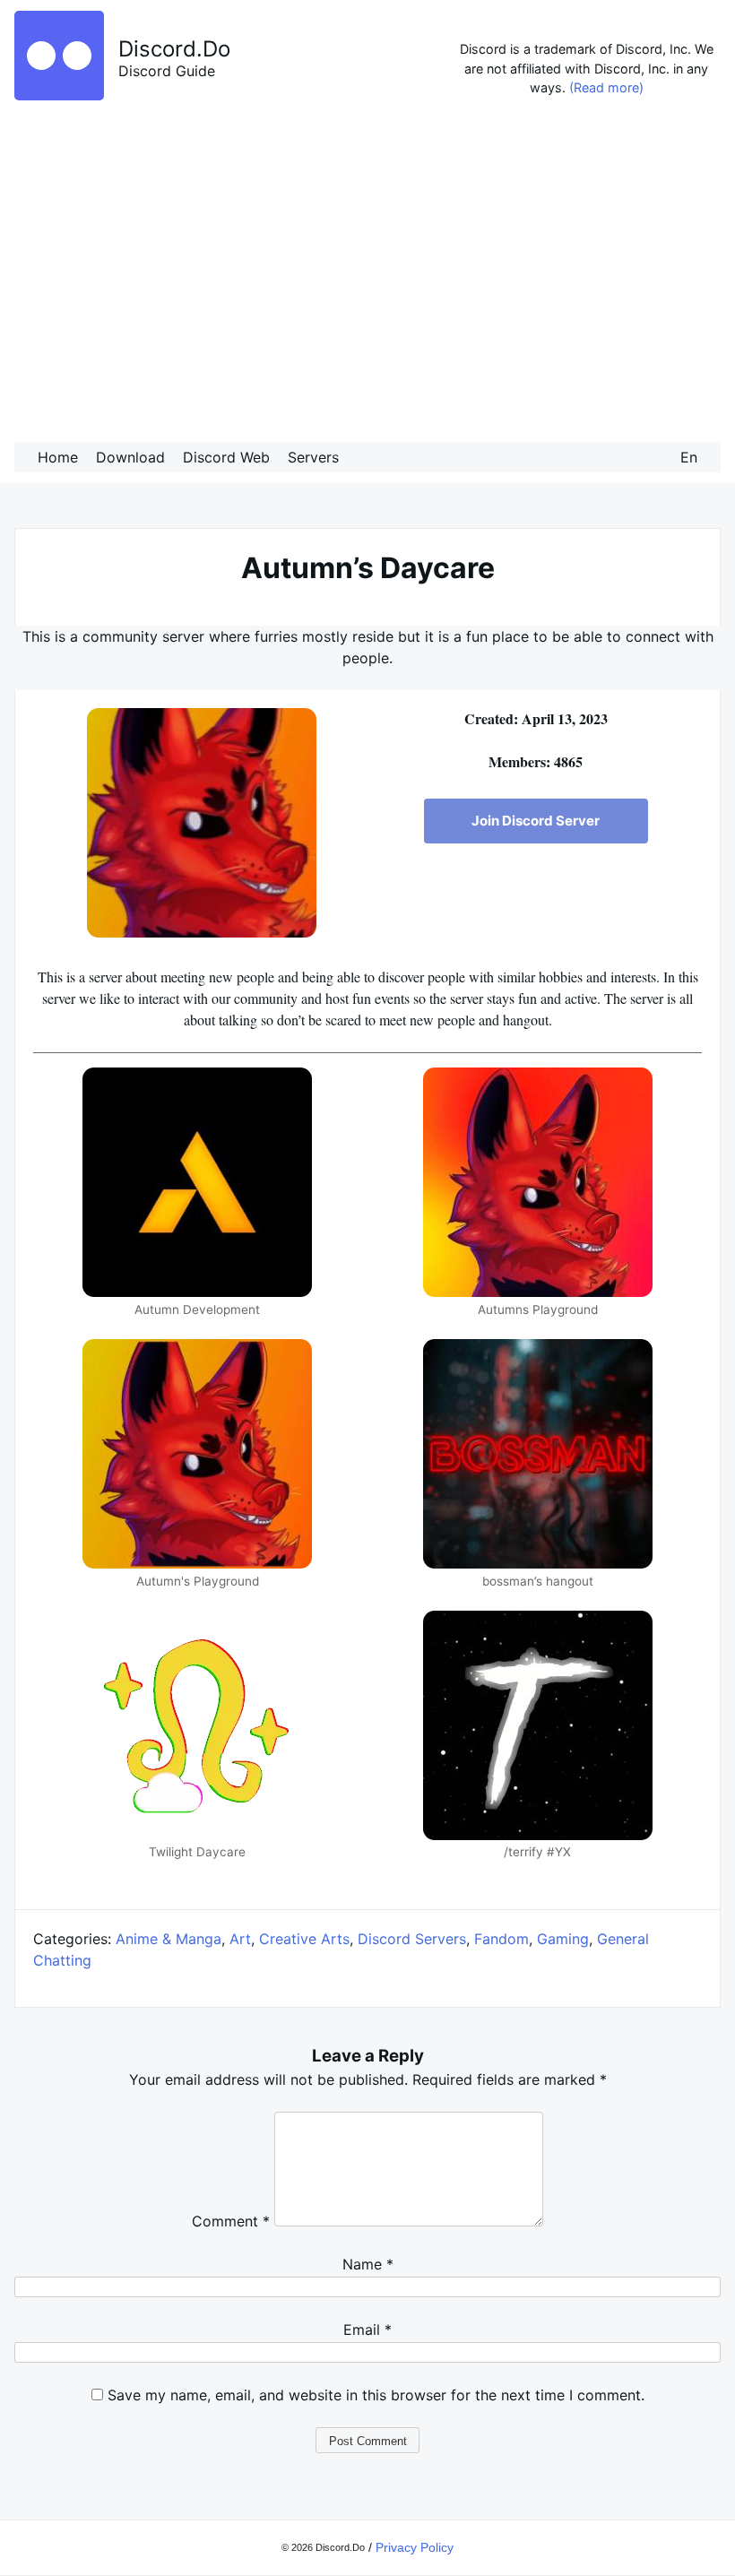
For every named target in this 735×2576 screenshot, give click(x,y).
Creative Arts (304, 1939)
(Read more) (606, 87)
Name (368, 2264)
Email (367, 2330)
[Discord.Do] (59, 95)
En (689, 457)
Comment (231, 2221)
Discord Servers (412, 1939)
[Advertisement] (367, 274)
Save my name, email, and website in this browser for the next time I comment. (376, 2395)
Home (58, 457)
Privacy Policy (415, 2547)
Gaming (563, 1939)
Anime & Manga (169, 1939)
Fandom (502, 1939)
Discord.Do (174, 49)
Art (240, 1939)
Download (130, 457)
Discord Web (226, 457)
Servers (313, 457)
